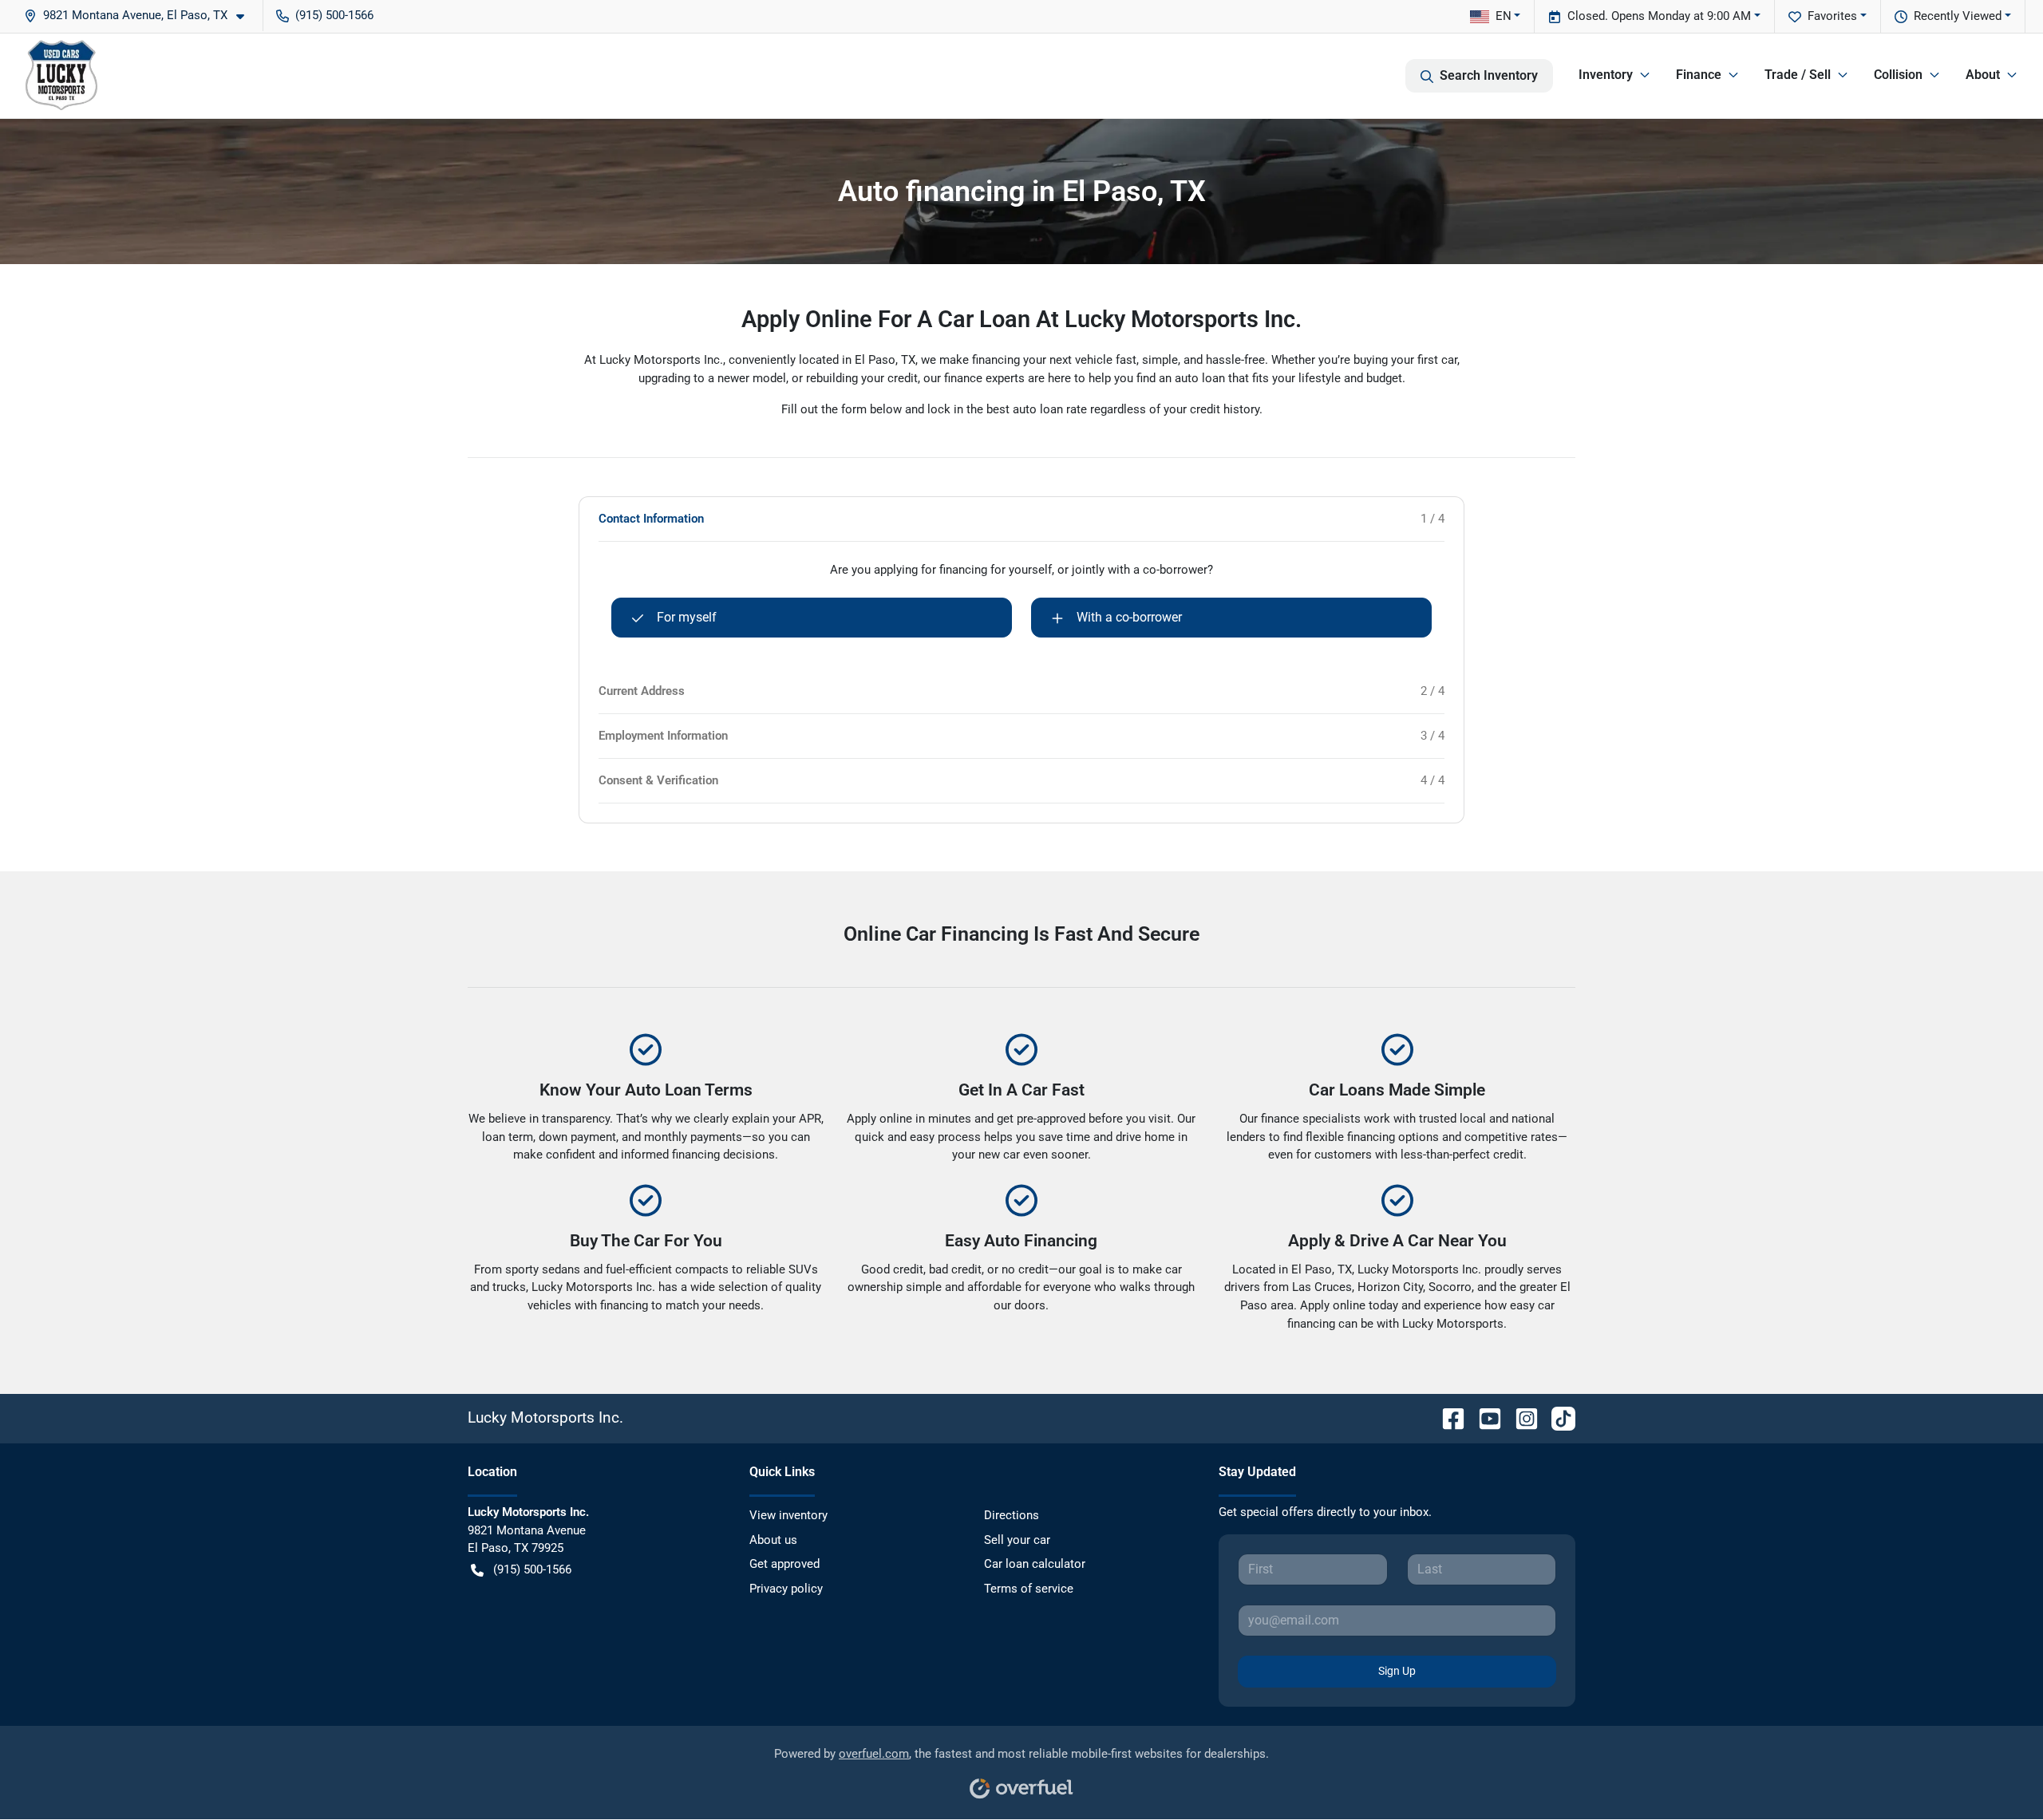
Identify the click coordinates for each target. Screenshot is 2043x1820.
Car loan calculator (1035, 1564)
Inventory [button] (1606, 75)
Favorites (1832, 16)
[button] (140, 16)
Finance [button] (1699, 75)
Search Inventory (1489, 75)
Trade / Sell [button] (1798, 75)
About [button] (1983, 75)
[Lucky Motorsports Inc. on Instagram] (1520, 1417)
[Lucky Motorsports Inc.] (61, 76)
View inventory (788, 1515)
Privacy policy (786, 1589)
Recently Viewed (1958, 16)
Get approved (784, 1564)
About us (773, 1540)
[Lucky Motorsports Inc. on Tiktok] (1557, 1417)
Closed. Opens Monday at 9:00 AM (1659, 16)
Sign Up (1397, 1671)
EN (1504, 16)
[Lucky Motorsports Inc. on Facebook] (1447, 1417)
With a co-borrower (1129, 617)
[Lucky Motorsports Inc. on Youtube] (1484, 1417)
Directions (1012, 1515)
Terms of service (1029, 1589)
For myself (687, 617)
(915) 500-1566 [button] (334, 15)
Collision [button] (1898, 75)
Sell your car (1017, 1540)
